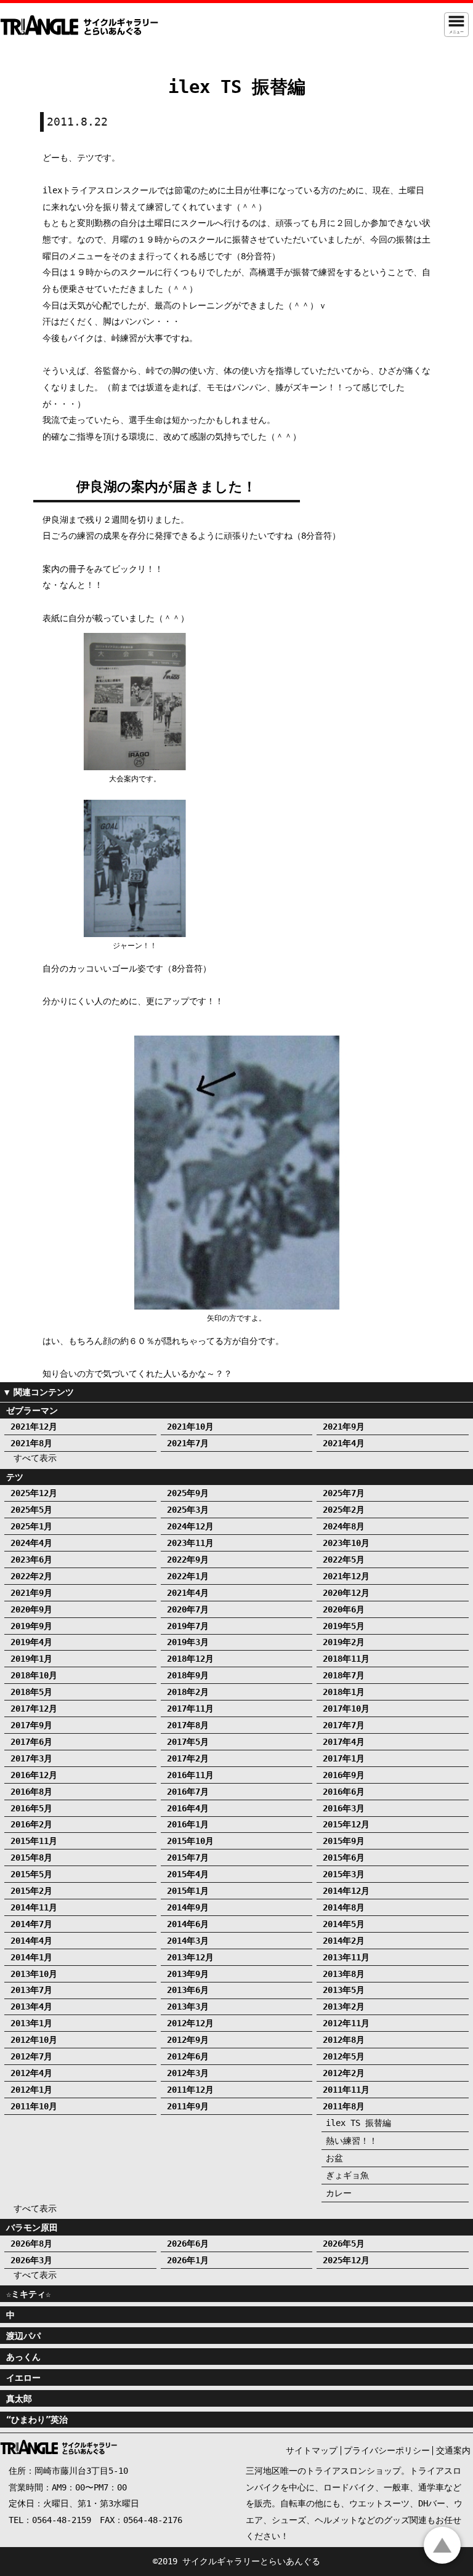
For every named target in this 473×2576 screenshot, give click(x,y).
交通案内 (453, 2450)
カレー (339, 2193)
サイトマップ (312, 2450)
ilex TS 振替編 (358, 2123)
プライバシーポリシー (387, 2450)
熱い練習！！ (352, 2141)
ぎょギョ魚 (347, 2175)
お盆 (334, 2158)
